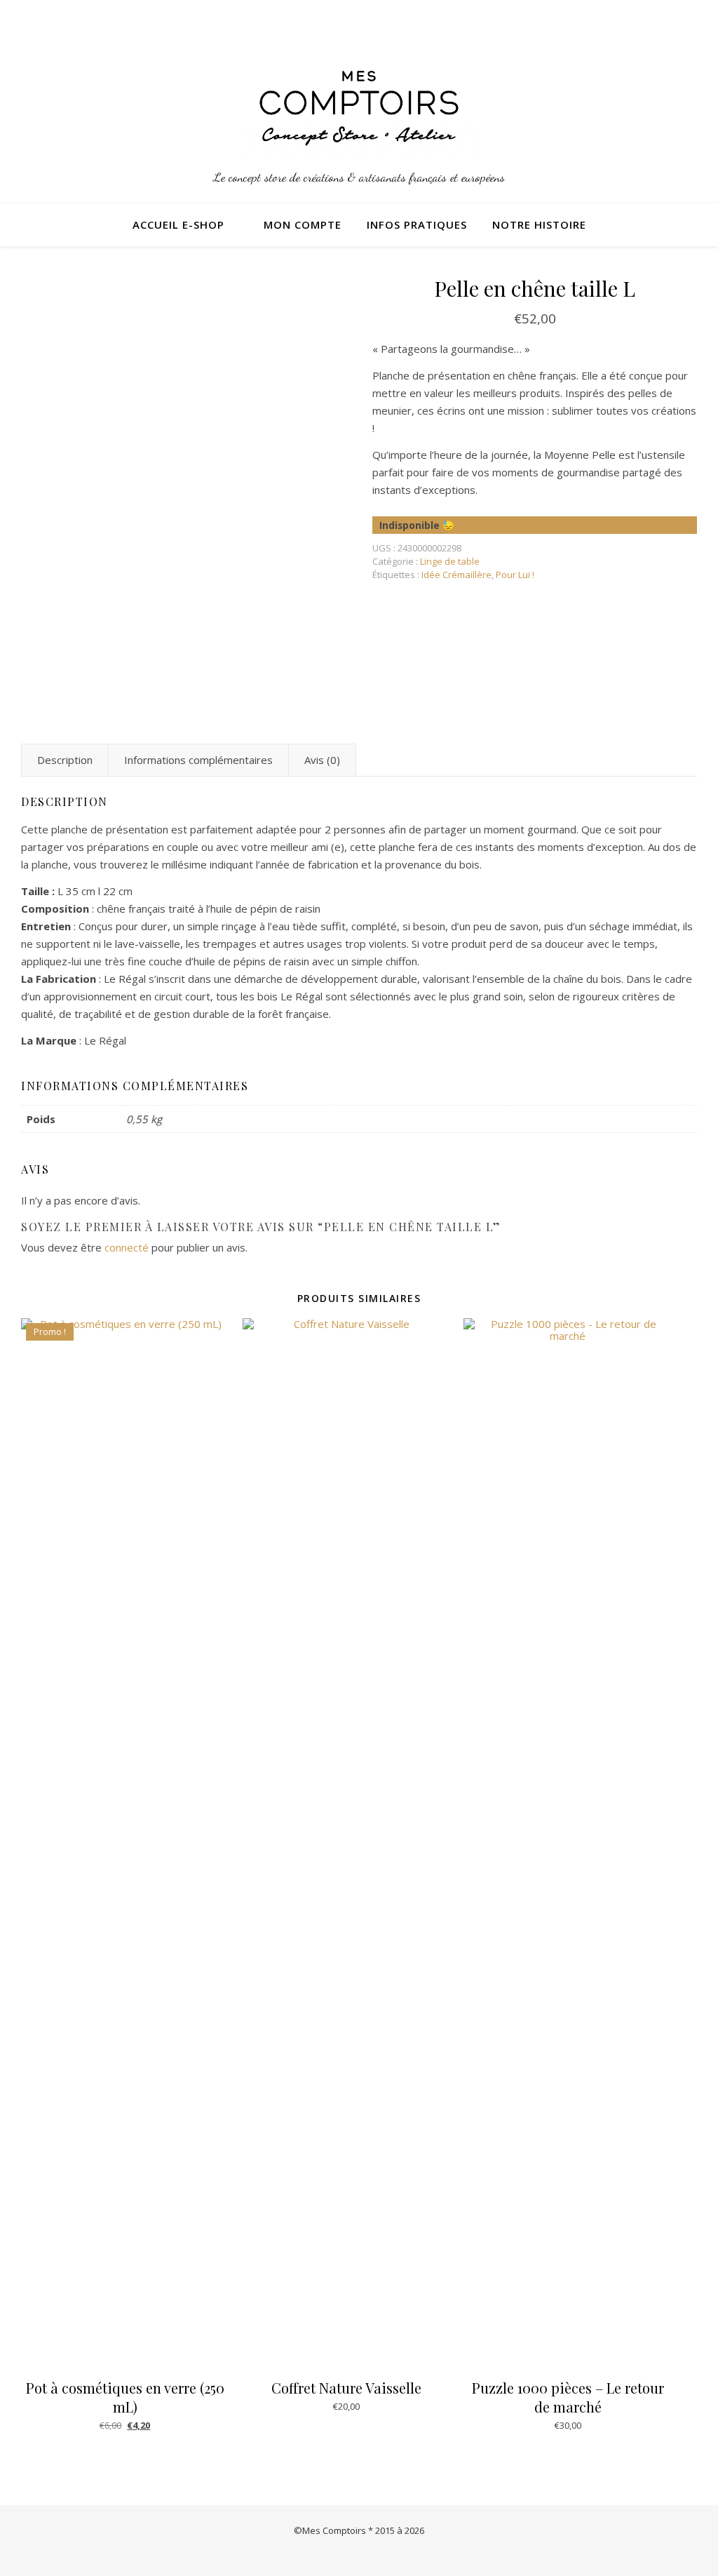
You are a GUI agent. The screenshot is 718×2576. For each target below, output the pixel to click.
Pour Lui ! (515, 575)
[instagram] (675, 18)
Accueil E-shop (178, 224)
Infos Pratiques (417, 224)
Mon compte (303, 224)
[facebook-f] (693, 18)
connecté (127, 1247)
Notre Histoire (539, 224)
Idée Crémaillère (456, 575)
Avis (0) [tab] (322, 760)
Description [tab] (65, 760)
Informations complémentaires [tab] (198, 760)
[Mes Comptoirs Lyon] (359, 108)
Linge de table (450, 561)
